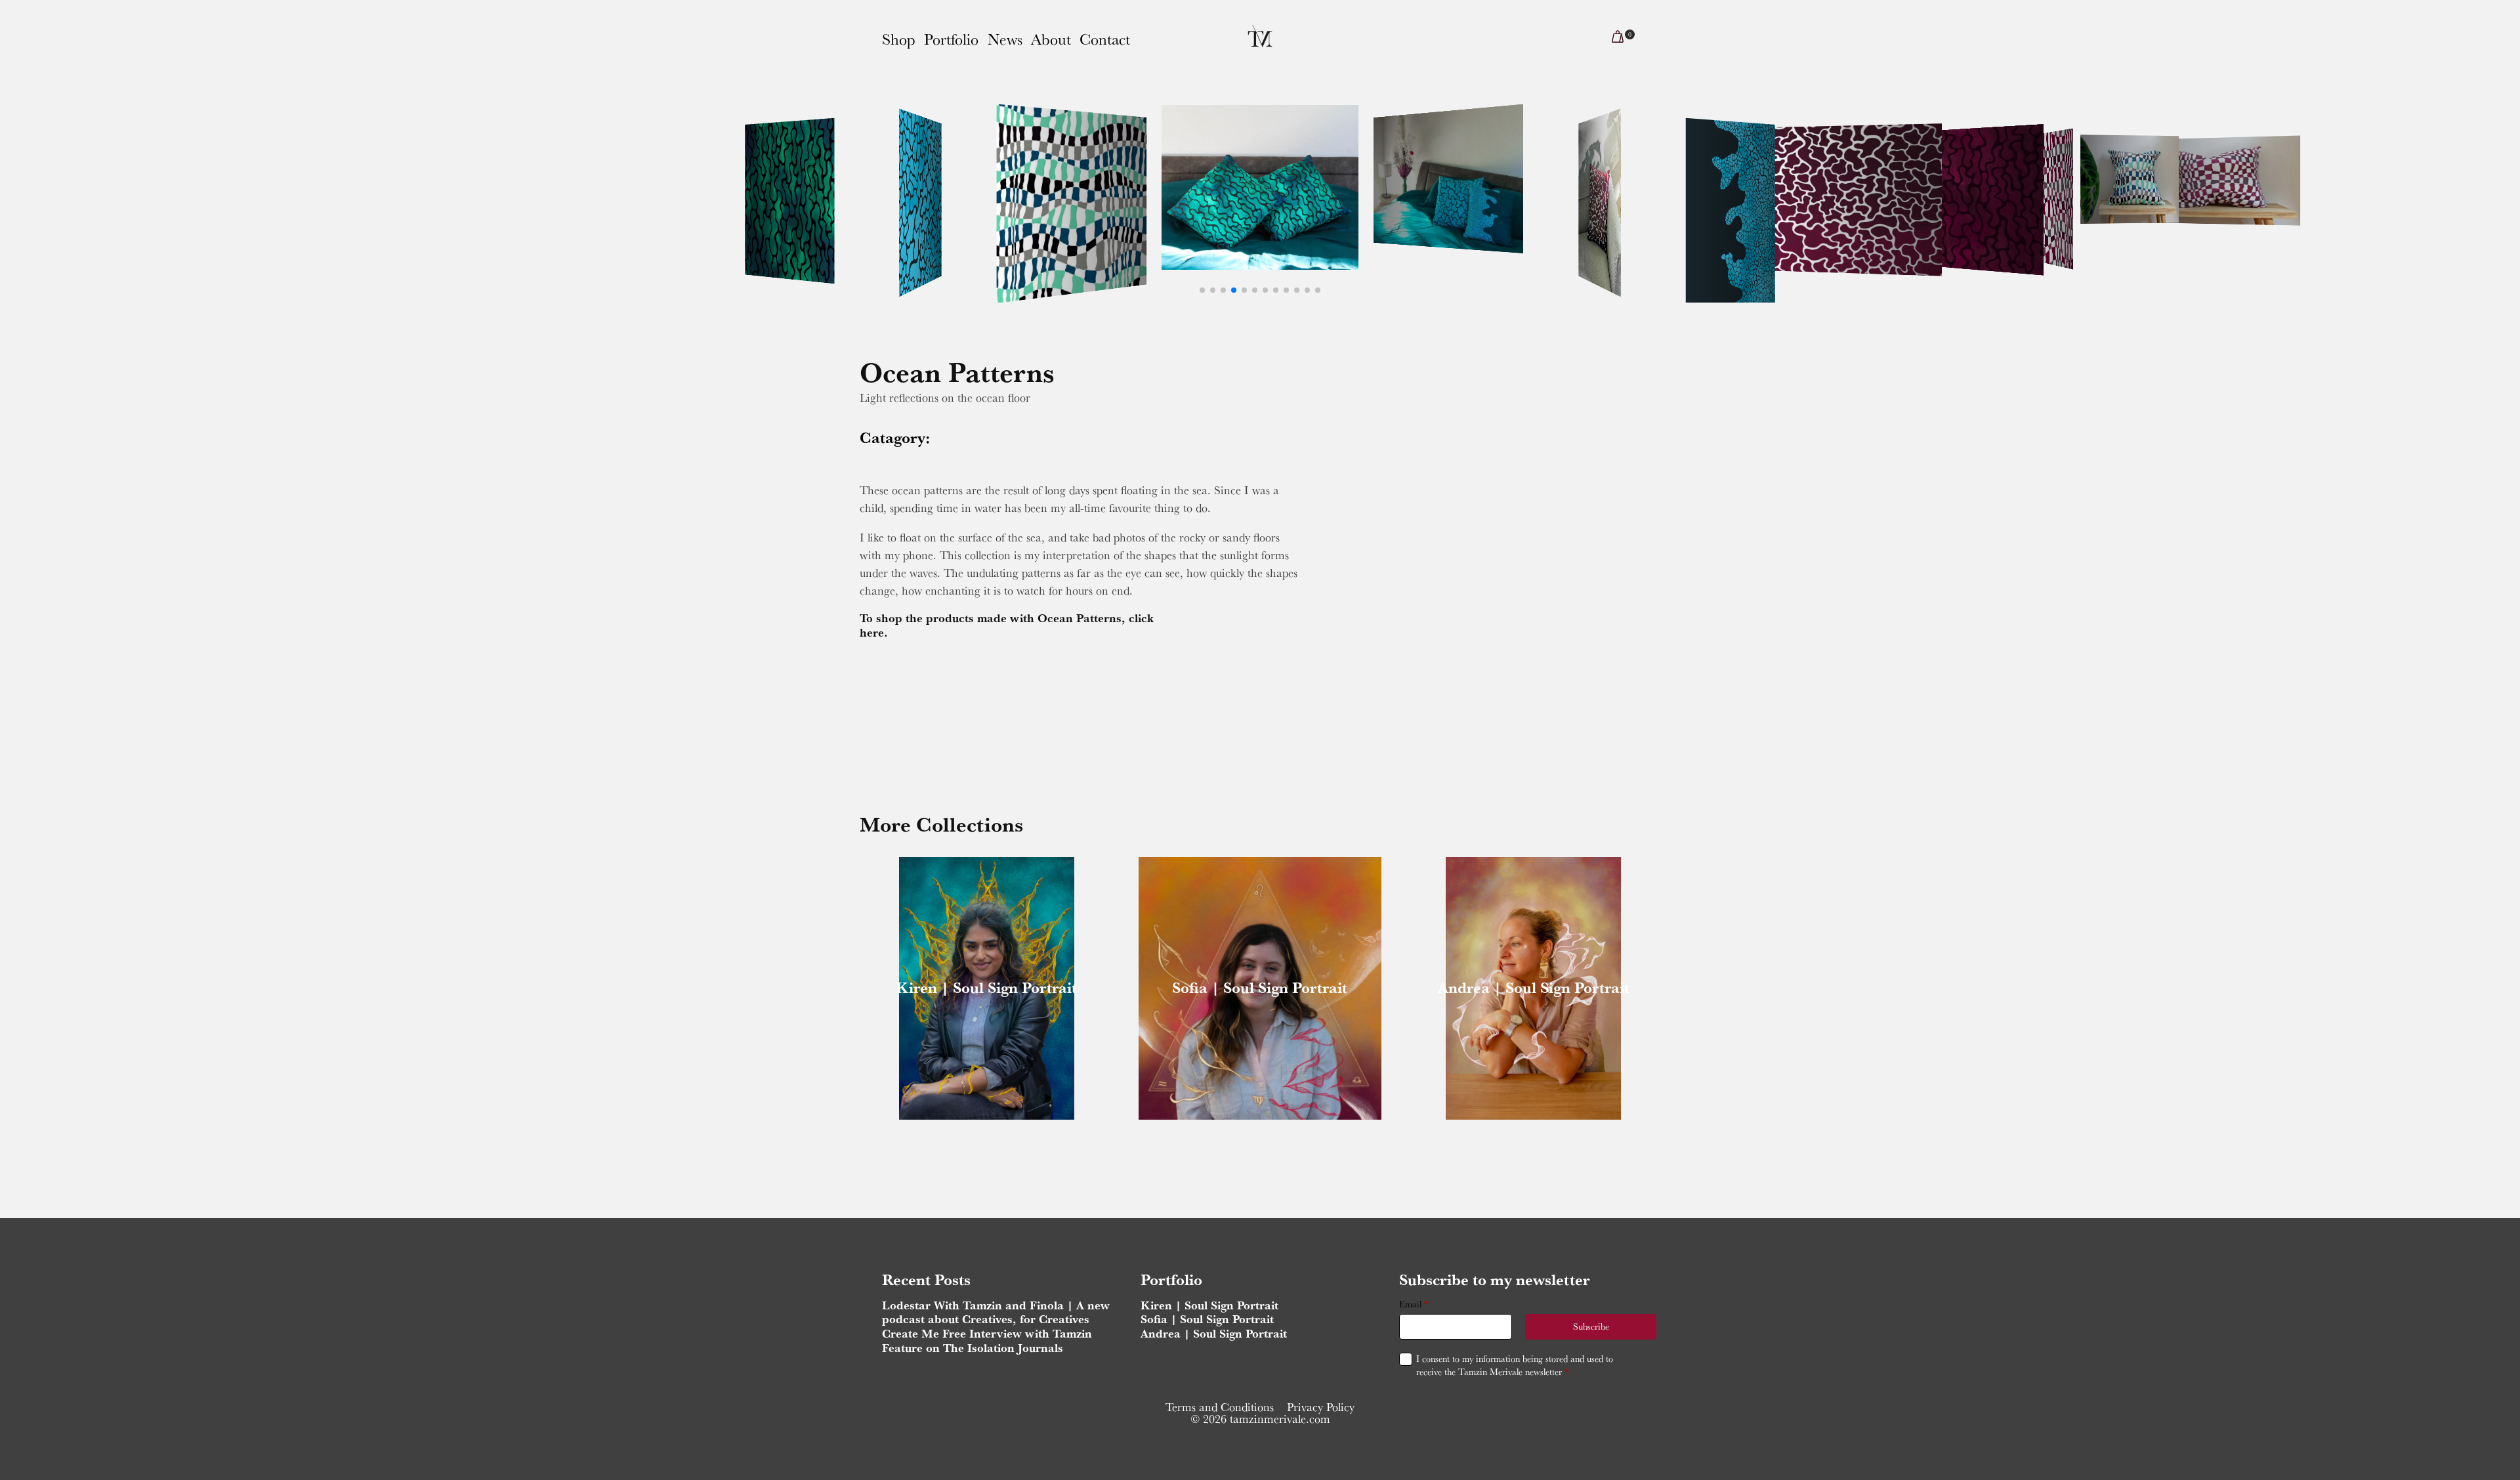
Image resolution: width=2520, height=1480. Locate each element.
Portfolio (951, 39)
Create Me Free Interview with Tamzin (987, 1333)
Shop (899, 39)
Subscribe (1591, 1326)
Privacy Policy (1321, 1407)
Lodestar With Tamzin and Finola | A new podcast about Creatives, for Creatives (996, 1312)
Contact (1105, 39)
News (1005, 39)
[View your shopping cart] (1618, 39)
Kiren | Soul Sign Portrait (986, 987)
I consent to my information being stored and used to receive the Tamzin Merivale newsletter (1515, 1365)
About (1051, 39)
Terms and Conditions (1220, 1407)
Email (1414, 1304)
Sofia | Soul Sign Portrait (1260, 987)
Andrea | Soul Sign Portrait (1534, 987)
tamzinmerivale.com (1280, 1419)
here (872, 632)
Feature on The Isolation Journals (973, 1348)
